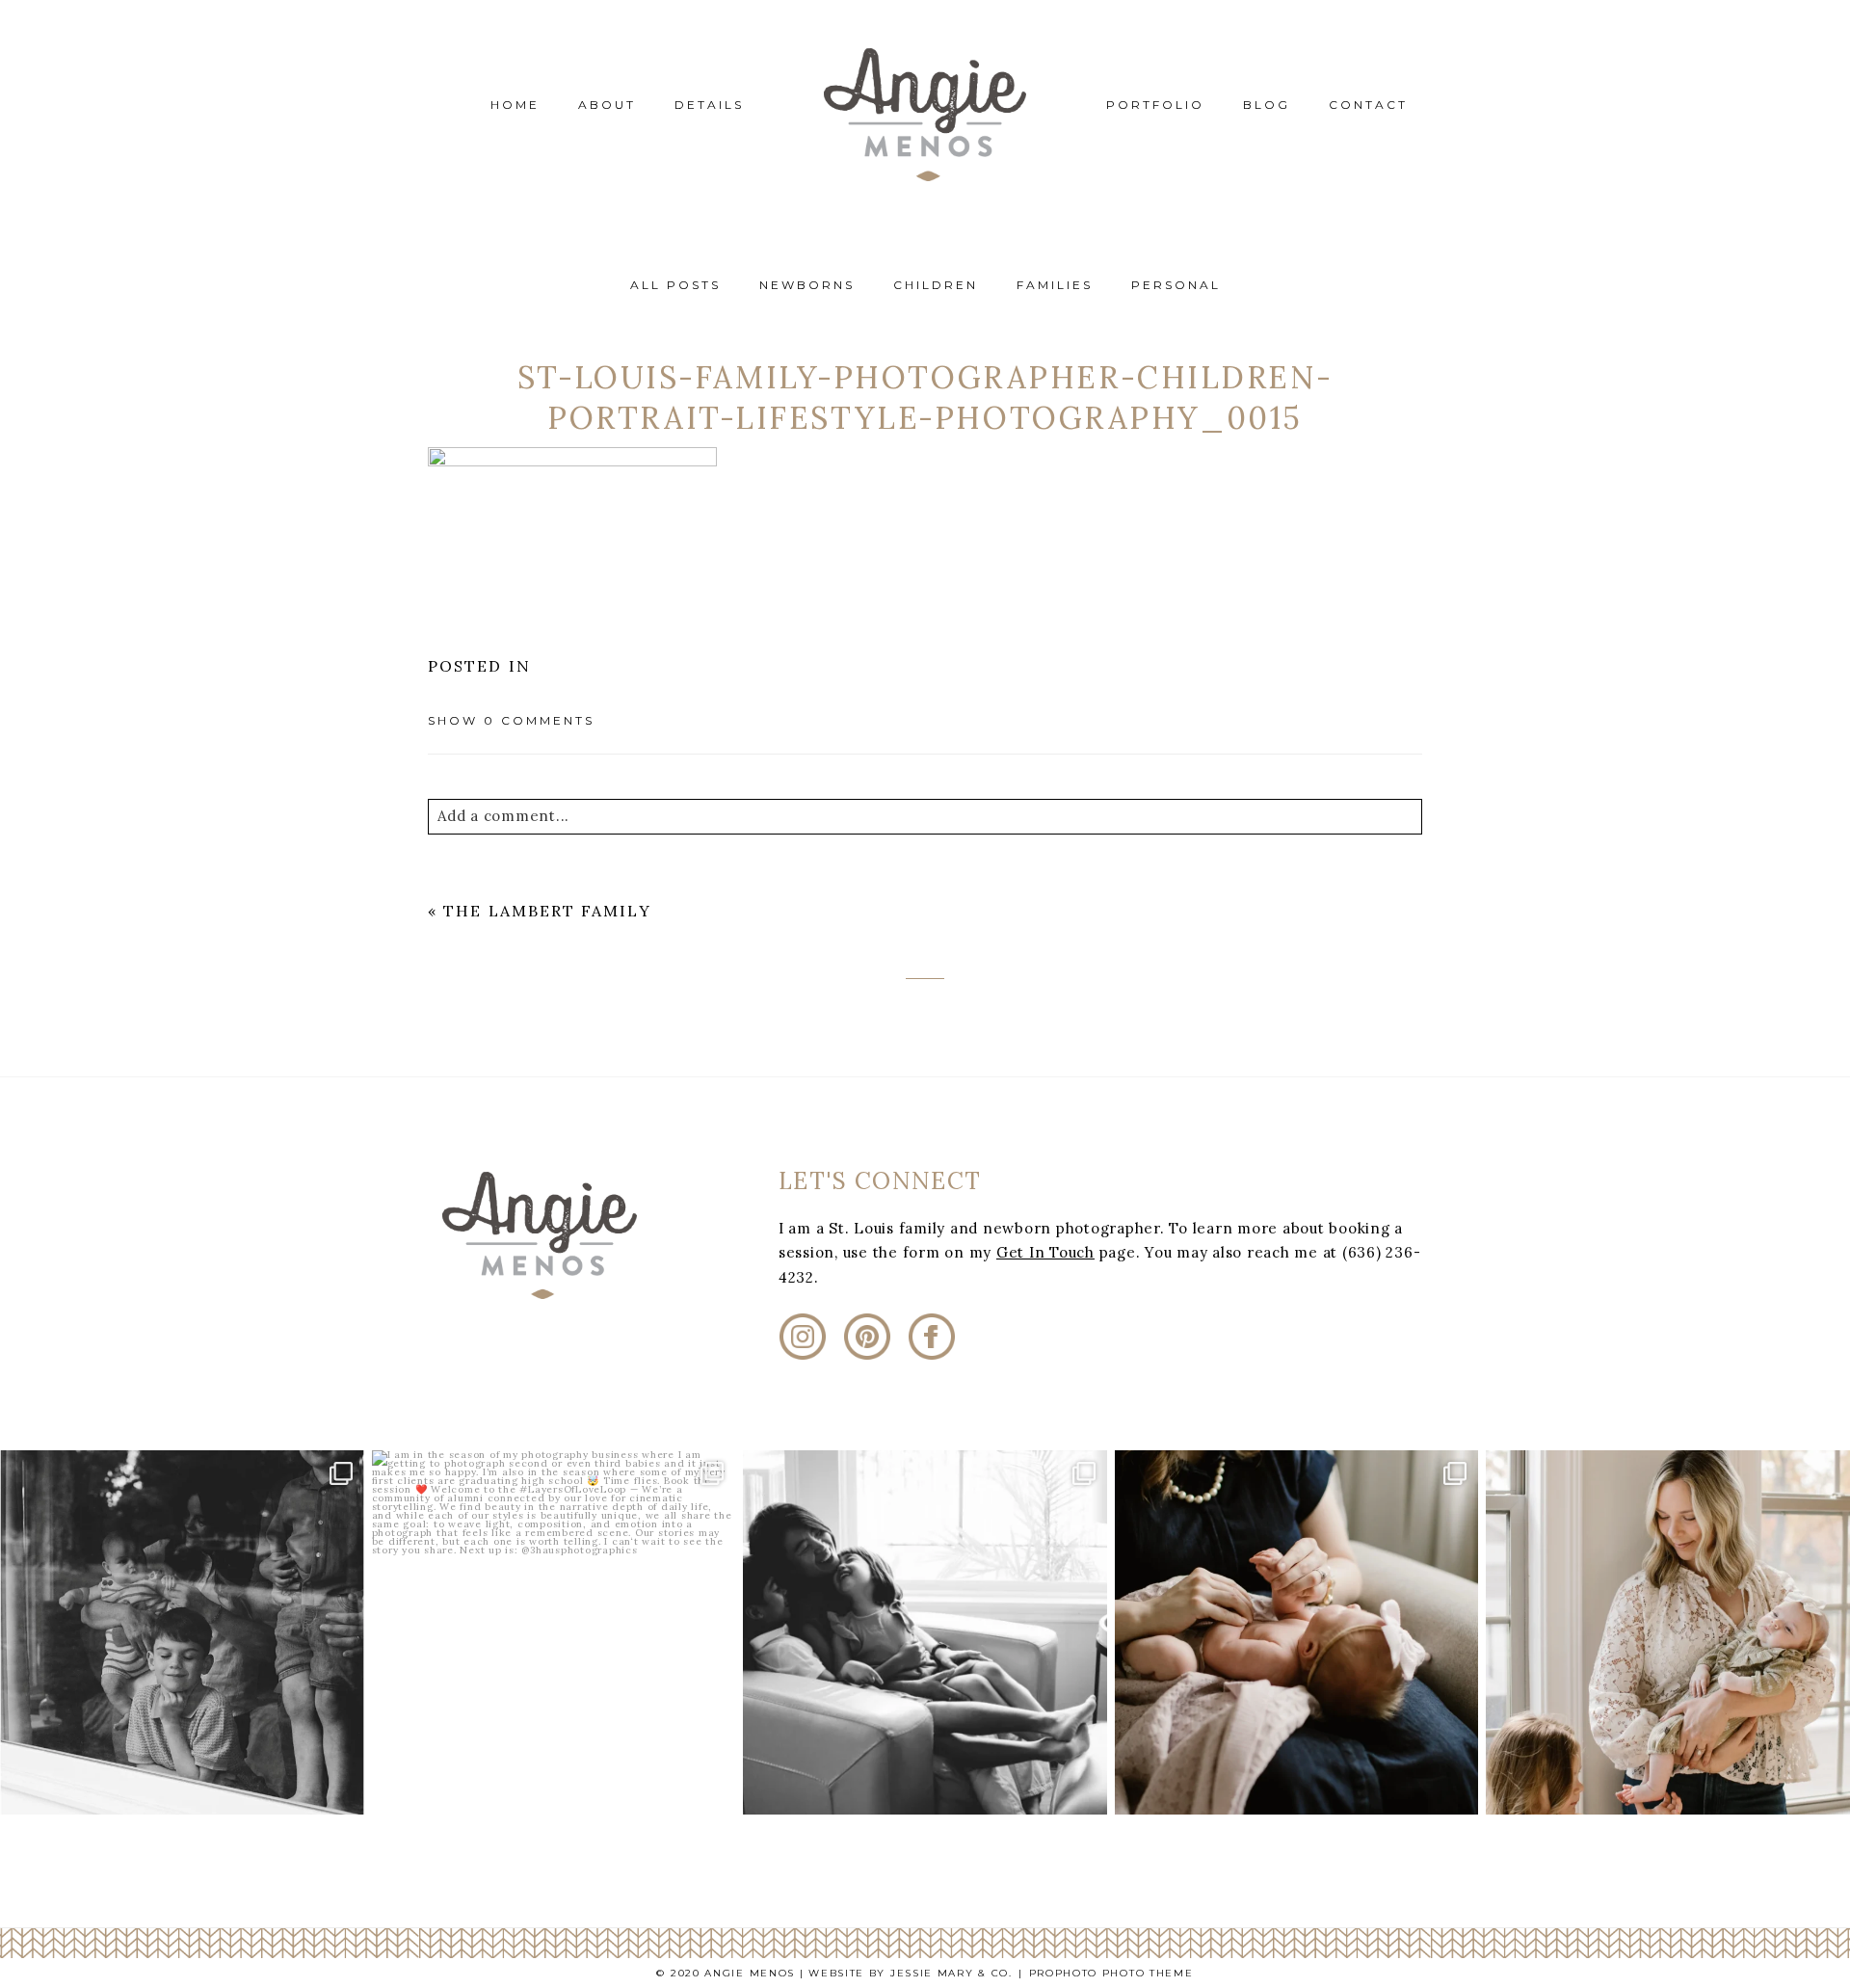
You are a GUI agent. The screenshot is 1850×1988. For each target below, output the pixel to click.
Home (515, 105)
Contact (1368, 105)
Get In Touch (1045, 1252)
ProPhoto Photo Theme (1111, 1973)
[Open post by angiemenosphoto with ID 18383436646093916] (554, 1632)
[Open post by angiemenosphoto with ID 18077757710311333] (182, 1632)
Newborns (807, 285)
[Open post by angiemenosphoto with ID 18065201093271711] (925, 1632)
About (607, 105)
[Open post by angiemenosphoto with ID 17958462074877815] (1668, 1632)
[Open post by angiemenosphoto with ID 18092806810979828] (1297, 1632)
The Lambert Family (547, 911)
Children (936, 285)
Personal (1176, 285)
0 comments (511, 720)
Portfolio (1155, 105)
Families (1055, 285)
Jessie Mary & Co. (951, 1973)
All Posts (675, 285)
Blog (1267, 105)
